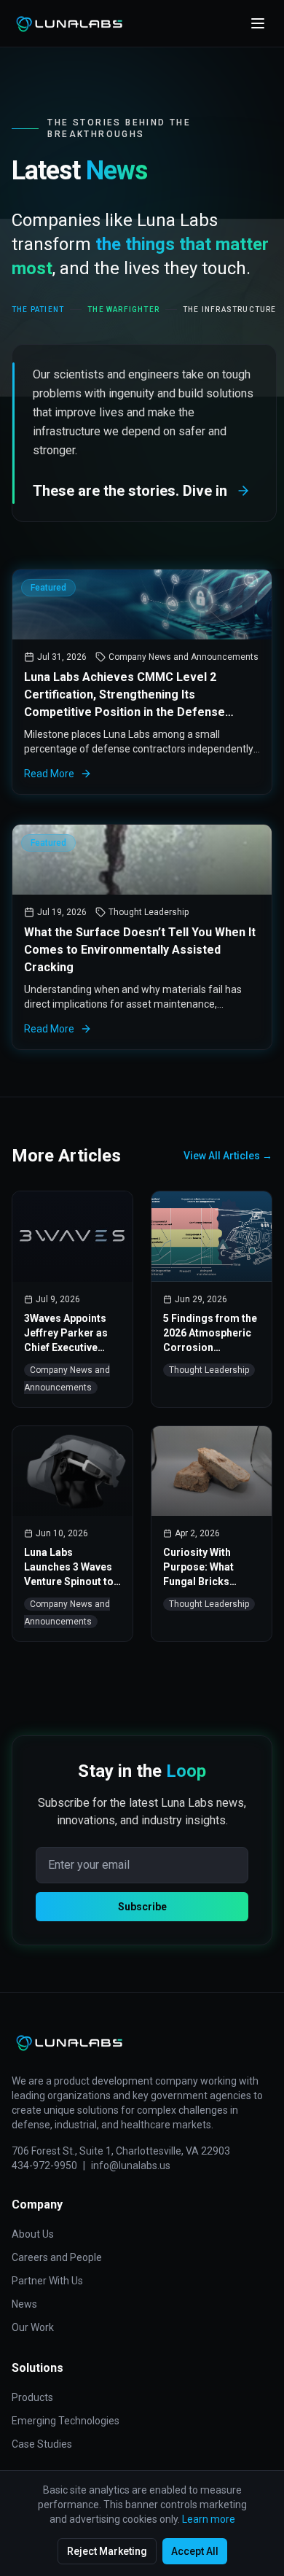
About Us (33, 2234)
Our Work (33, 2327)
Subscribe (142, 1907)
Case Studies (42, 2444)
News (24, 2304)
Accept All (195, 2551)
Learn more (209, 2519)
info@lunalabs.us (131, 2166)
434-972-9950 (44, 2166)
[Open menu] (258, 23)
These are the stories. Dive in (130, 491)
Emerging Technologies (66, 2421)
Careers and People (57, 2257)
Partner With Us (47, 2281)
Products (32, 2397)
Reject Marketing (107, 2551)
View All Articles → (228, 1156)
